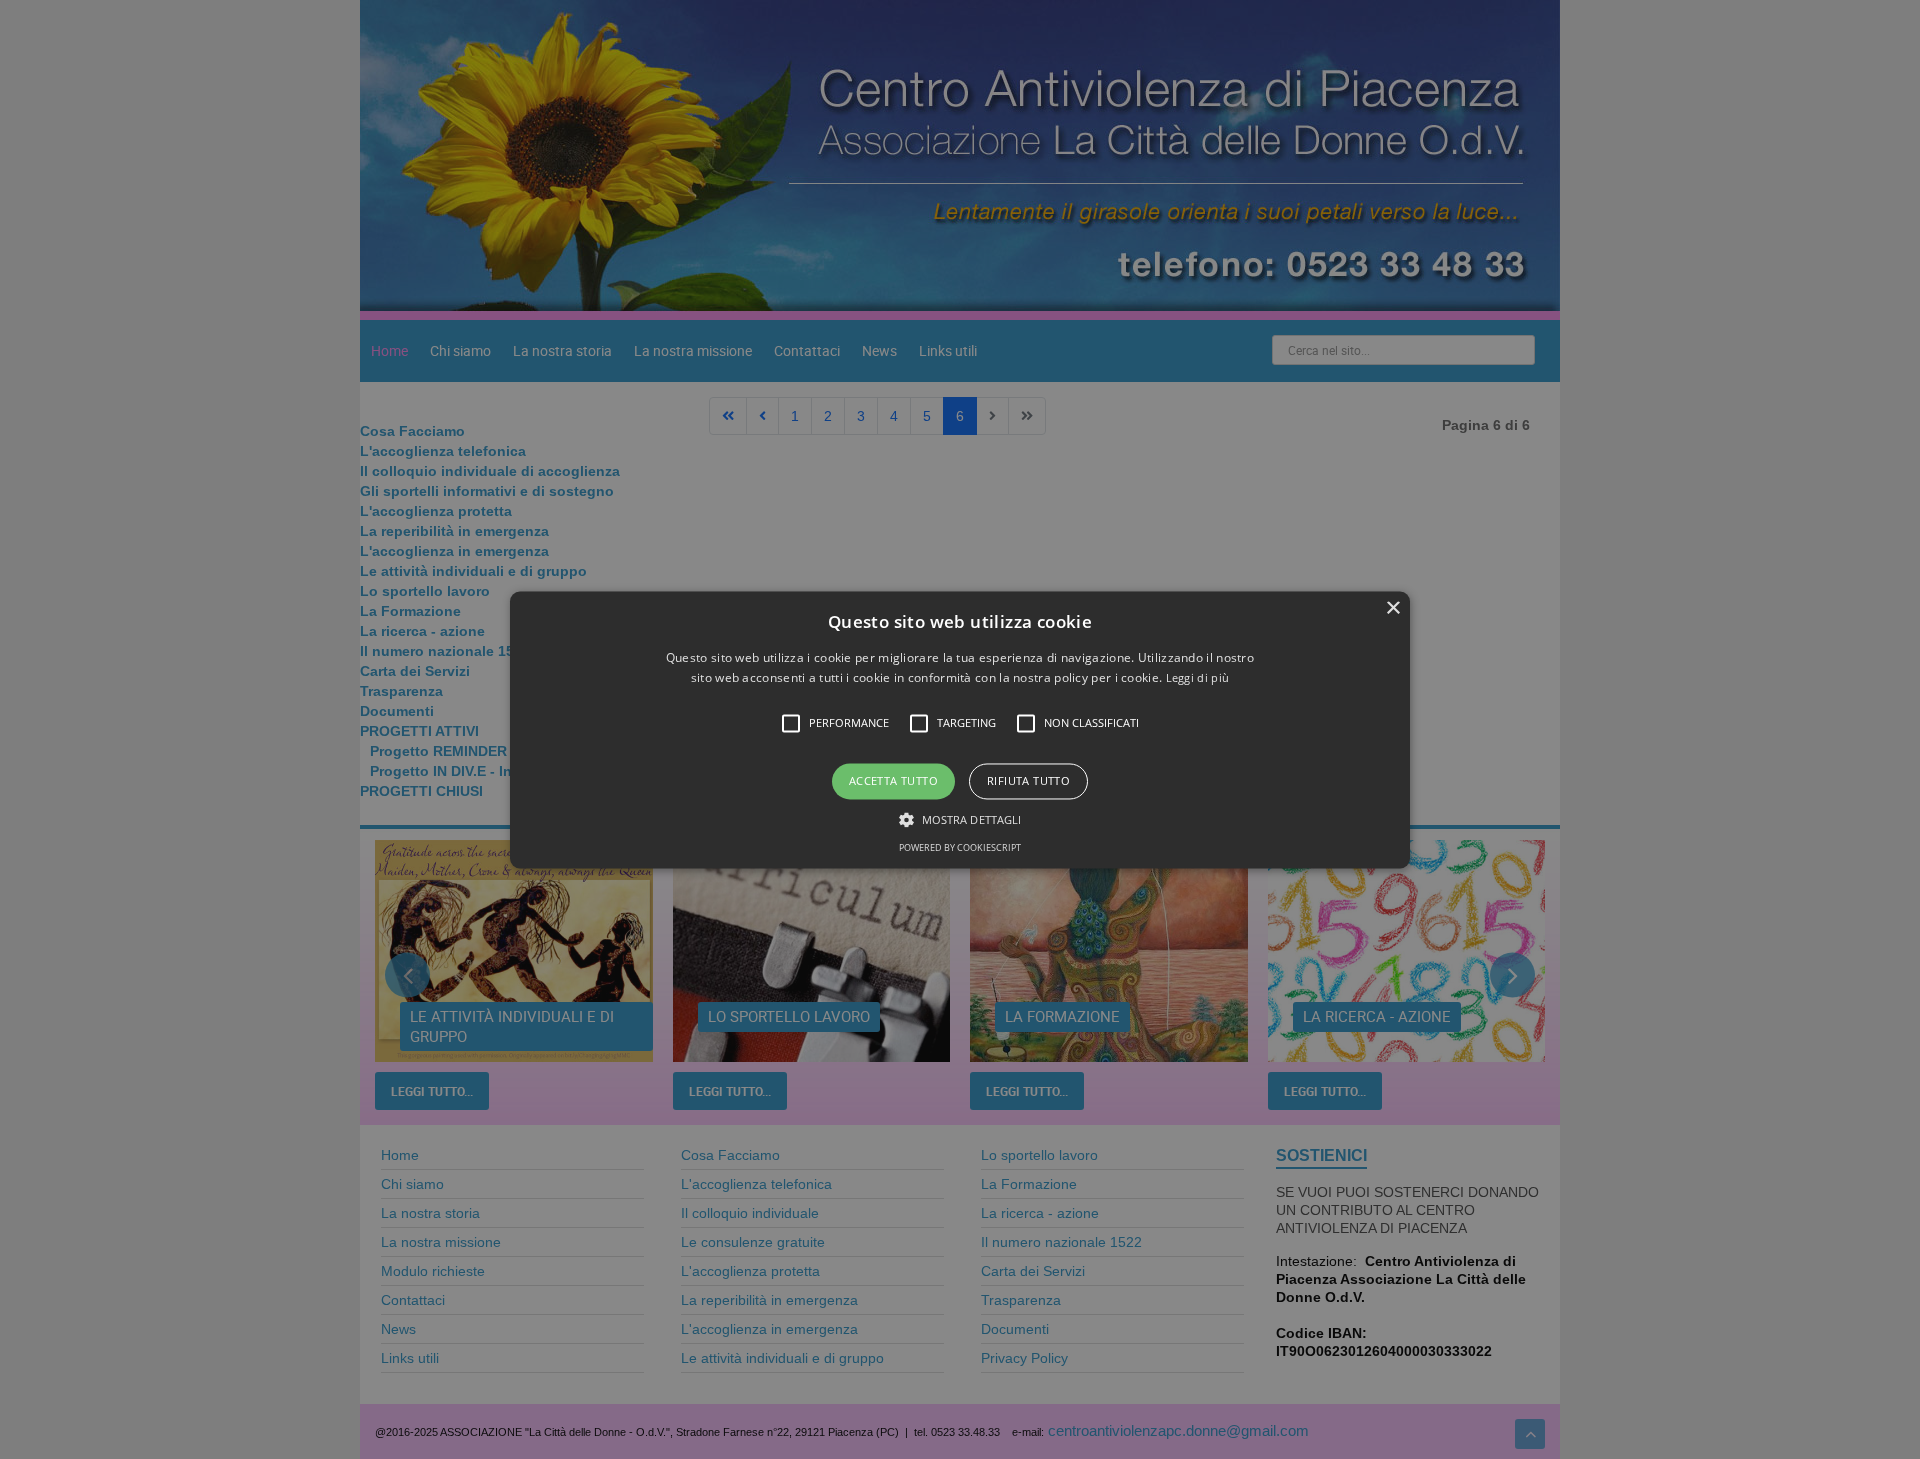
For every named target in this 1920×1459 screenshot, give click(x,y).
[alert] (960, 729)
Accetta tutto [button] (893, 781)
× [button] (1392, 608)
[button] (960, 729)
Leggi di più (1198, 677)
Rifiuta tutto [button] (1028, 781)
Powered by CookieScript (960, 847)
